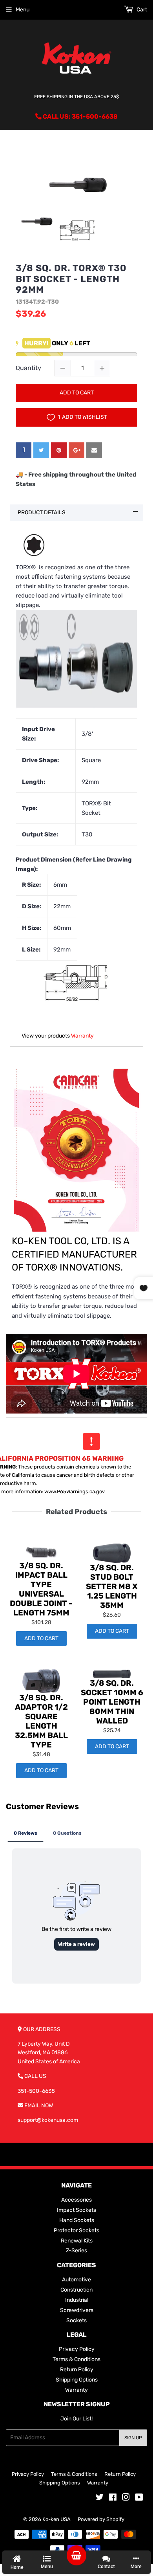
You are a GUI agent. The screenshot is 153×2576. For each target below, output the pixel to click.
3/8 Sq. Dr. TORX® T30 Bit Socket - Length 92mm (71, 279)
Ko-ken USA (56, 2519)
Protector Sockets (76, 2230)
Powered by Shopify (101, 2519)
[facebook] (24, 450)
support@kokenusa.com (48, 2120)
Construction (76, 2290)
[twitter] (41, 450)
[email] (94, 450)
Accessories (76, 2200)
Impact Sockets (76, 2210)
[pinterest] (59, 450)
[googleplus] (76, 450)
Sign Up (133, 2438)
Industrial (77, 2300)
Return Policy (77, 2370)
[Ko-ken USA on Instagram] (126, 2498)
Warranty (82, 1036)
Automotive (76, 2280)
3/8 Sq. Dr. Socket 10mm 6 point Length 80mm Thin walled (112, 1702)
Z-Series (76, 2251)
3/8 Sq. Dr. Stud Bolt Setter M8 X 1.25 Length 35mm (112, 1586)
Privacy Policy (77, 2349)
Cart (141, 10)
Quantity (28, 368)
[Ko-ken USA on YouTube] (139, 2498)
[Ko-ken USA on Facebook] (113, 2498)
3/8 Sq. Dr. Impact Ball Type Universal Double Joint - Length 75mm (41, 1589)
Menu (23, 10)
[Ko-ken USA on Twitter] (100, 2498)
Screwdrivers (77, 2310)
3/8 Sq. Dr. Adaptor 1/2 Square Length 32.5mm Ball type (41, 1721)
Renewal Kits (77, 2241)
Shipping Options (77, 2380)
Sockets (76, 2320)
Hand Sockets (77, 2220)
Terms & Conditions (76, 2359)
